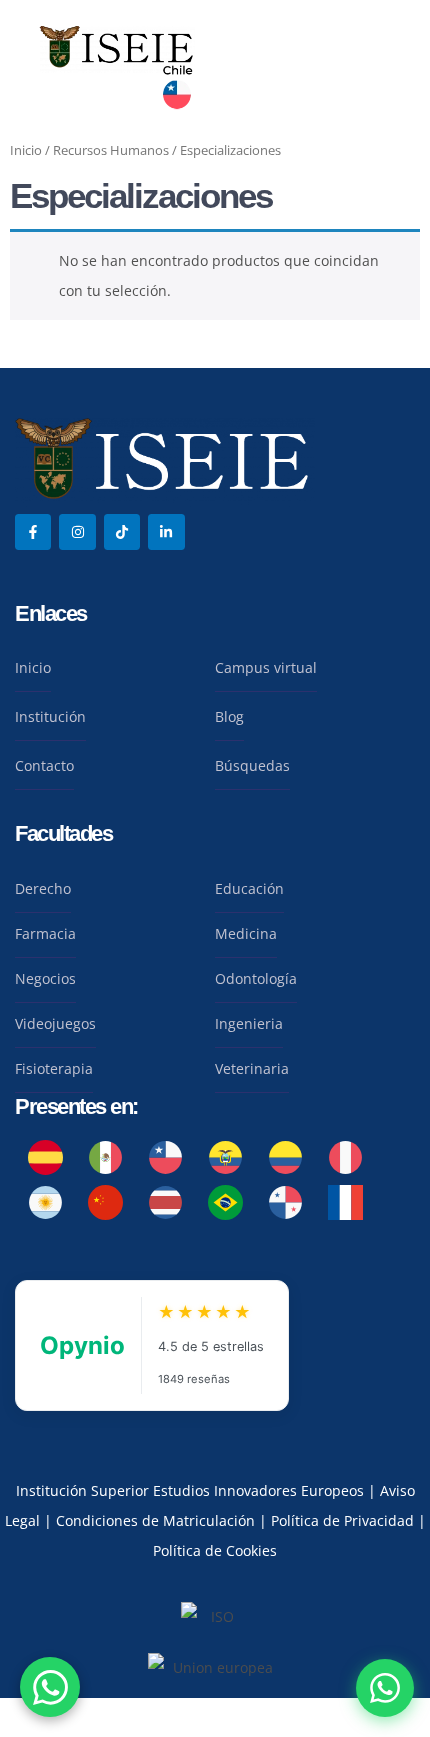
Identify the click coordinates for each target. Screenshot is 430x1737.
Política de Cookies (215, 1550)
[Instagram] (77, 532)
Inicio (26, 150)
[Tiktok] (122, 532)
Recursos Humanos (111, 150)
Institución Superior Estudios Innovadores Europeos (192, 1490)
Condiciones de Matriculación (155, 1520)
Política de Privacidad (344, 1520)
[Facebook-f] (33, 532)
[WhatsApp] (385, 1688)
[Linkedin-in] (166, 532)
